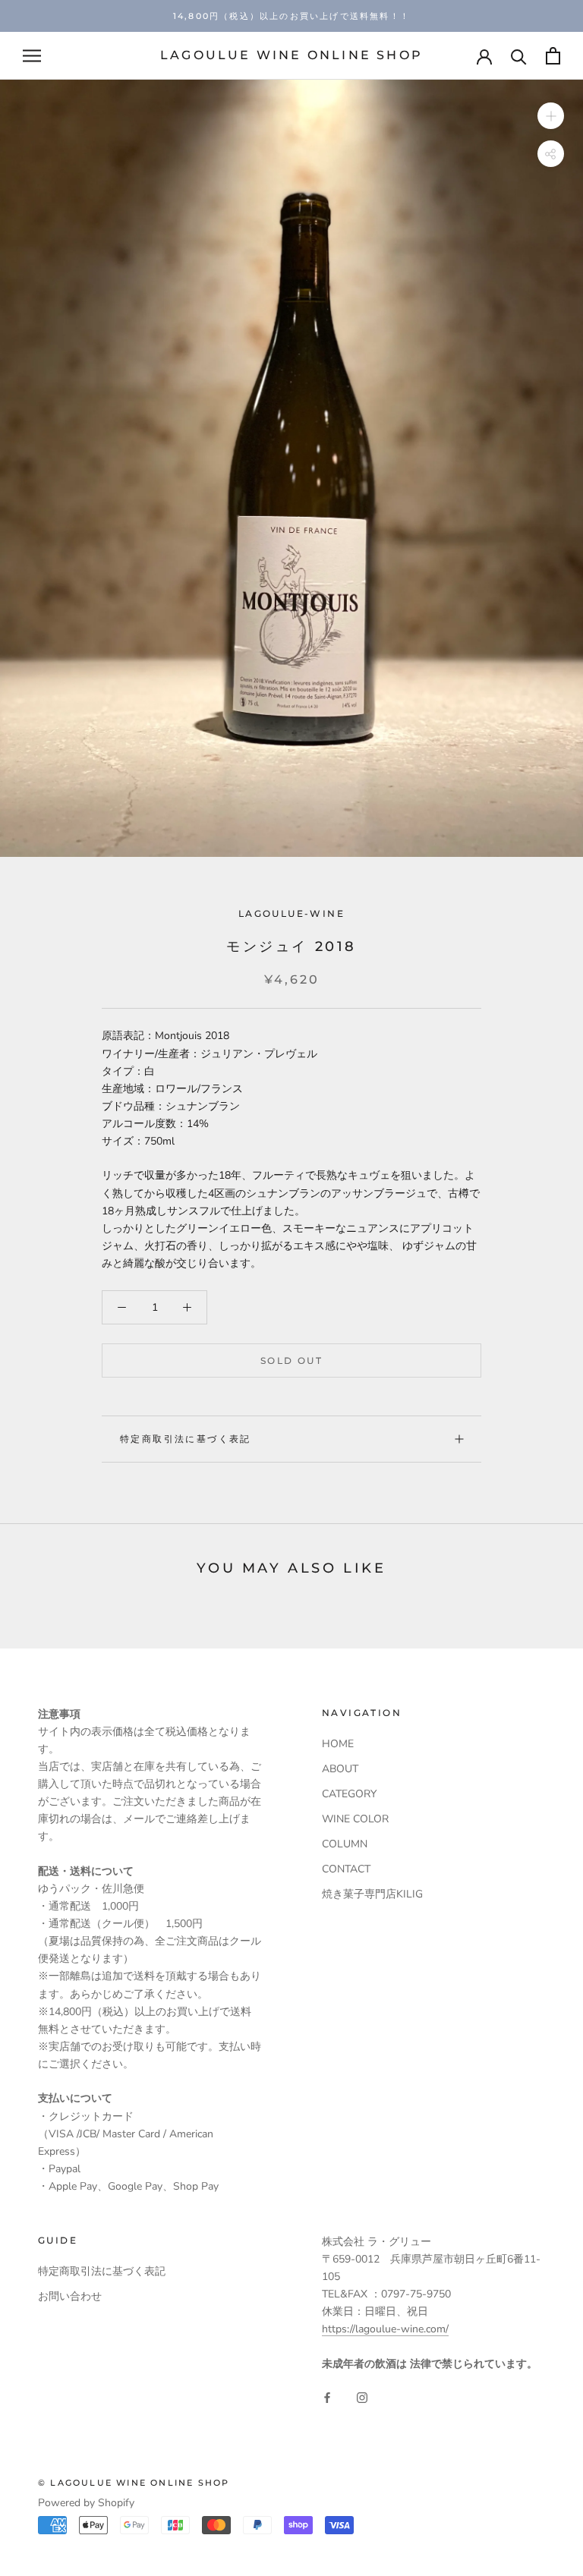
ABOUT (340, 1769)
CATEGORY (349, 1794)
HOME (338, 1744)
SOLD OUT (291, 1360)
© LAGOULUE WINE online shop (134, 2483)
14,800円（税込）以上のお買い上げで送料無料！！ (291, 16)
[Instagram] (362, 2396)
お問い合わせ (70, 2296)
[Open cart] (553, 56)
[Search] (519, 56)
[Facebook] (327, 2396)
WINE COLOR (355, 1819)
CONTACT (346, 1869)
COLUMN (345, 1844)
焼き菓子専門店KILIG (372, 1894)
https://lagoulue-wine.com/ (385, 2329)
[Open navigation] (32, 56)
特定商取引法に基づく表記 (186, 1439)
